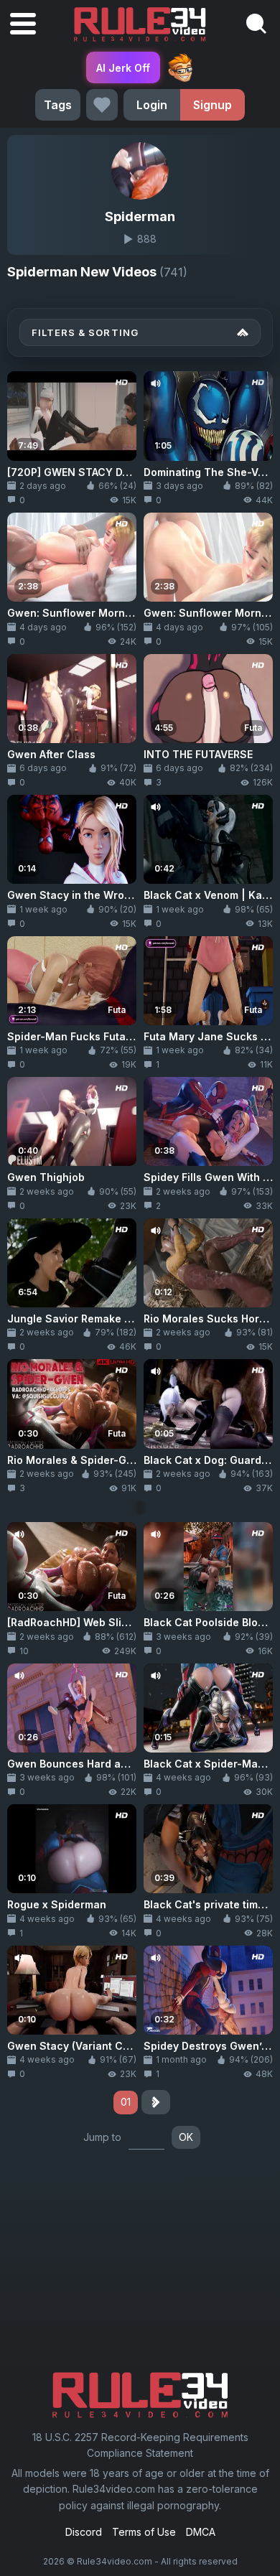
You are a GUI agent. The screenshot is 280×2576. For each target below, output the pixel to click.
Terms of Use (144, 2532)
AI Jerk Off (123, 68)
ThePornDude (180, 67)
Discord (84, 2532)
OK (186, 2137)
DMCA (201, 2532)
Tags (58, 105)
